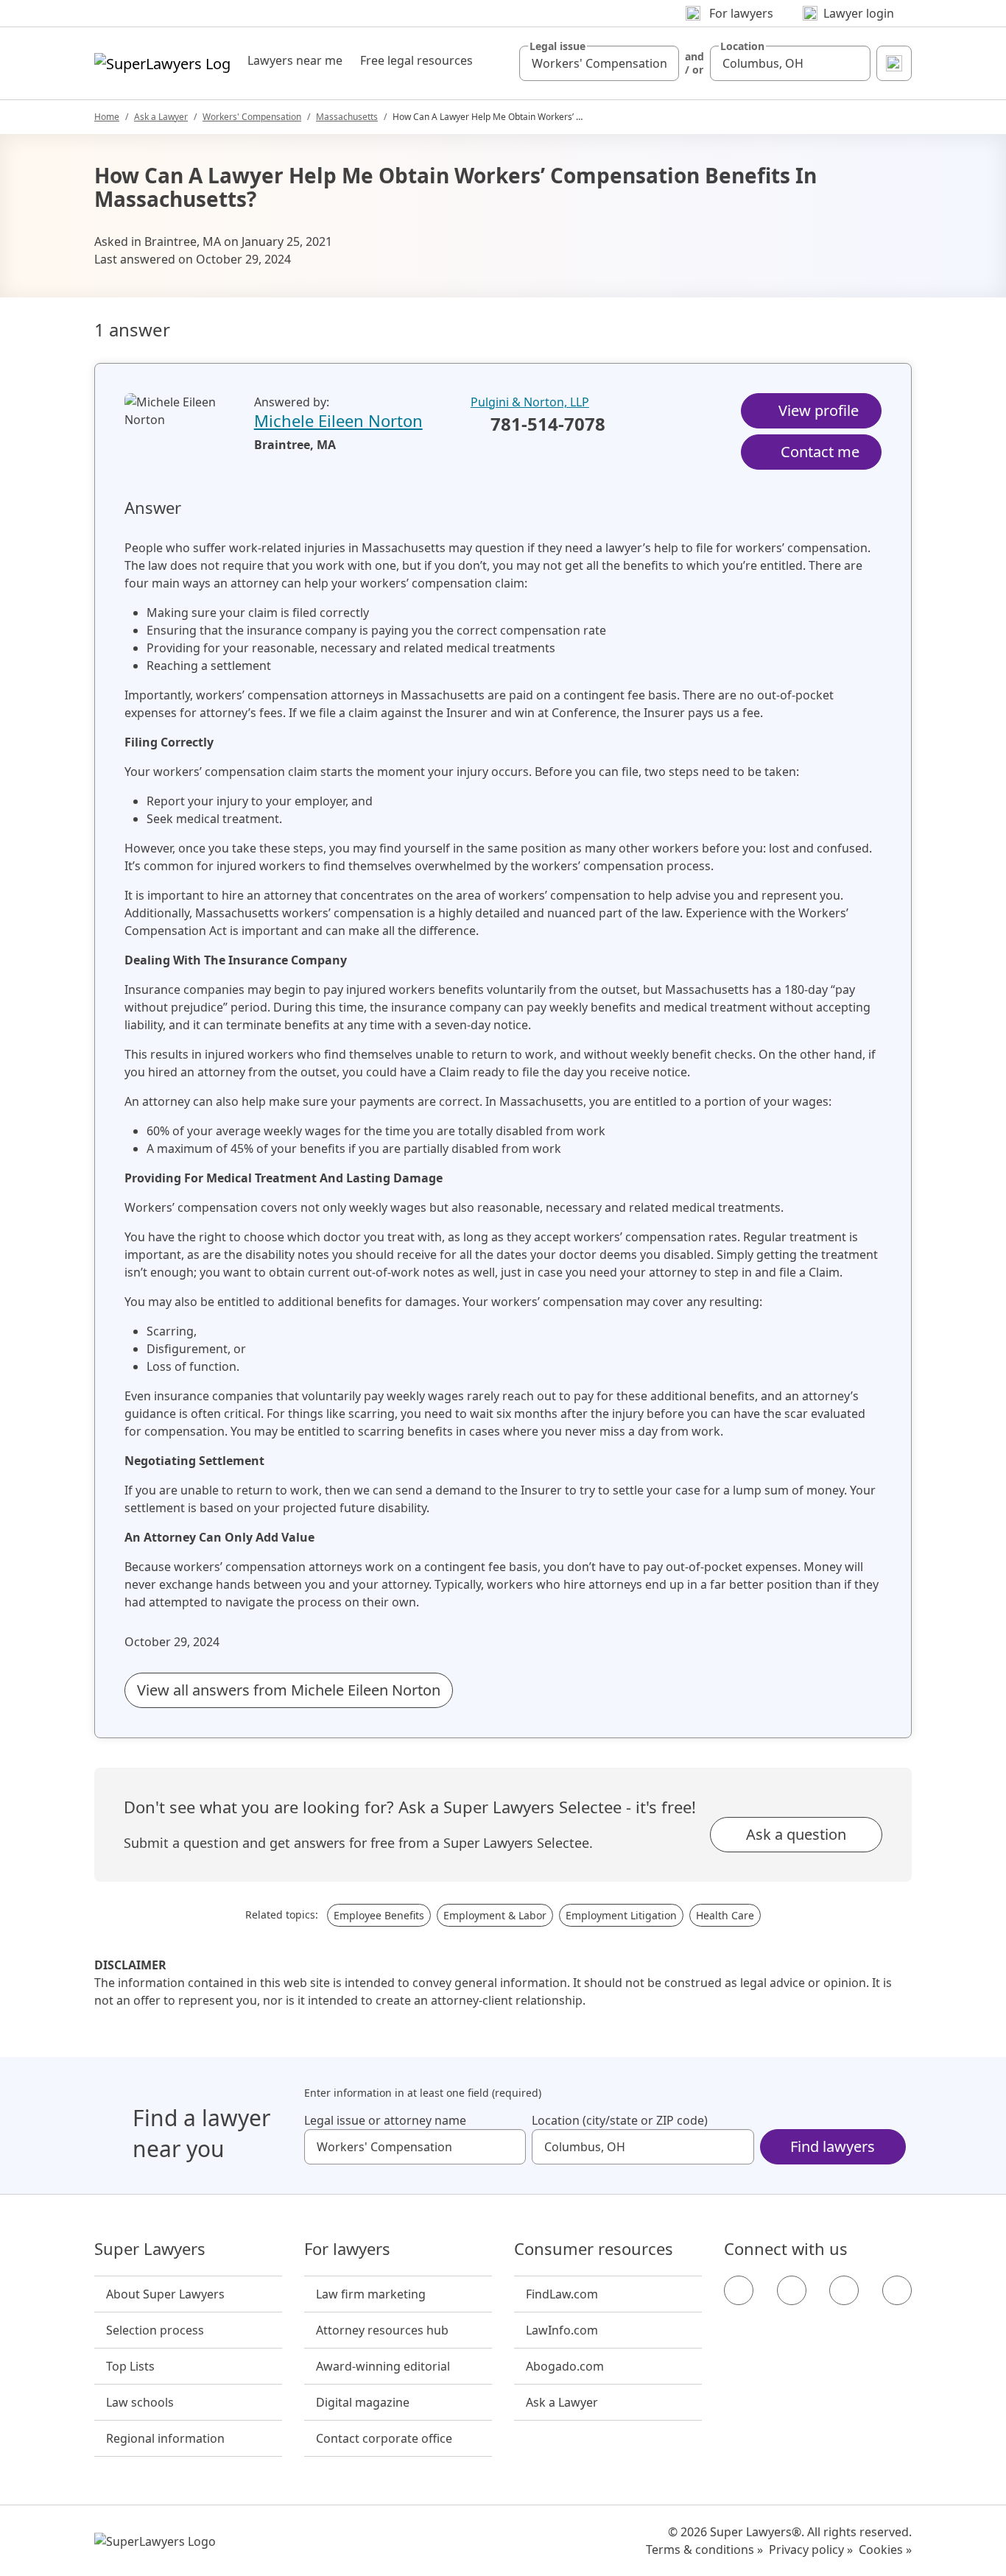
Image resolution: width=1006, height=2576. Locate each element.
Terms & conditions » (704, 2549)
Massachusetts (347, 117)
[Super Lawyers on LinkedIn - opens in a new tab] (897, 2290)
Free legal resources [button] (416, 60)
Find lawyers (833, 2146)
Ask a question (796, 1834)
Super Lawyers (150, 2249)
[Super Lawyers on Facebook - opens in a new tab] (739, 2290)
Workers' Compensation (252, 117)
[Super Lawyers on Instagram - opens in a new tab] (792, 2290)
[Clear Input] (661, 63)
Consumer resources (594, 2249)
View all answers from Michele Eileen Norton (289, 1690)
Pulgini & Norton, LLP (530, 402)
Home (107, 117)
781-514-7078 (548, 425)
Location (742, 46)
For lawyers (347, 2249)
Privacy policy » (811, 2549)
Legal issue (557, 46)
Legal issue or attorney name (385, 2120)
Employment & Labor (495, 1915)
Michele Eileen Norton (338, 420)
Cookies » (885, 2549)
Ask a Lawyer (161, 117)
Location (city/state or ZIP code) (620, 2120)
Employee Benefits (379, 1915)
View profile (819, 410)
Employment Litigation (621, 1915)
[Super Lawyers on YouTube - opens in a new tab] (844, 2290)
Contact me (820, 452)
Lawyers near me (295, 60)
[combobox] (599, 63)
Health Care (725, 1915)
